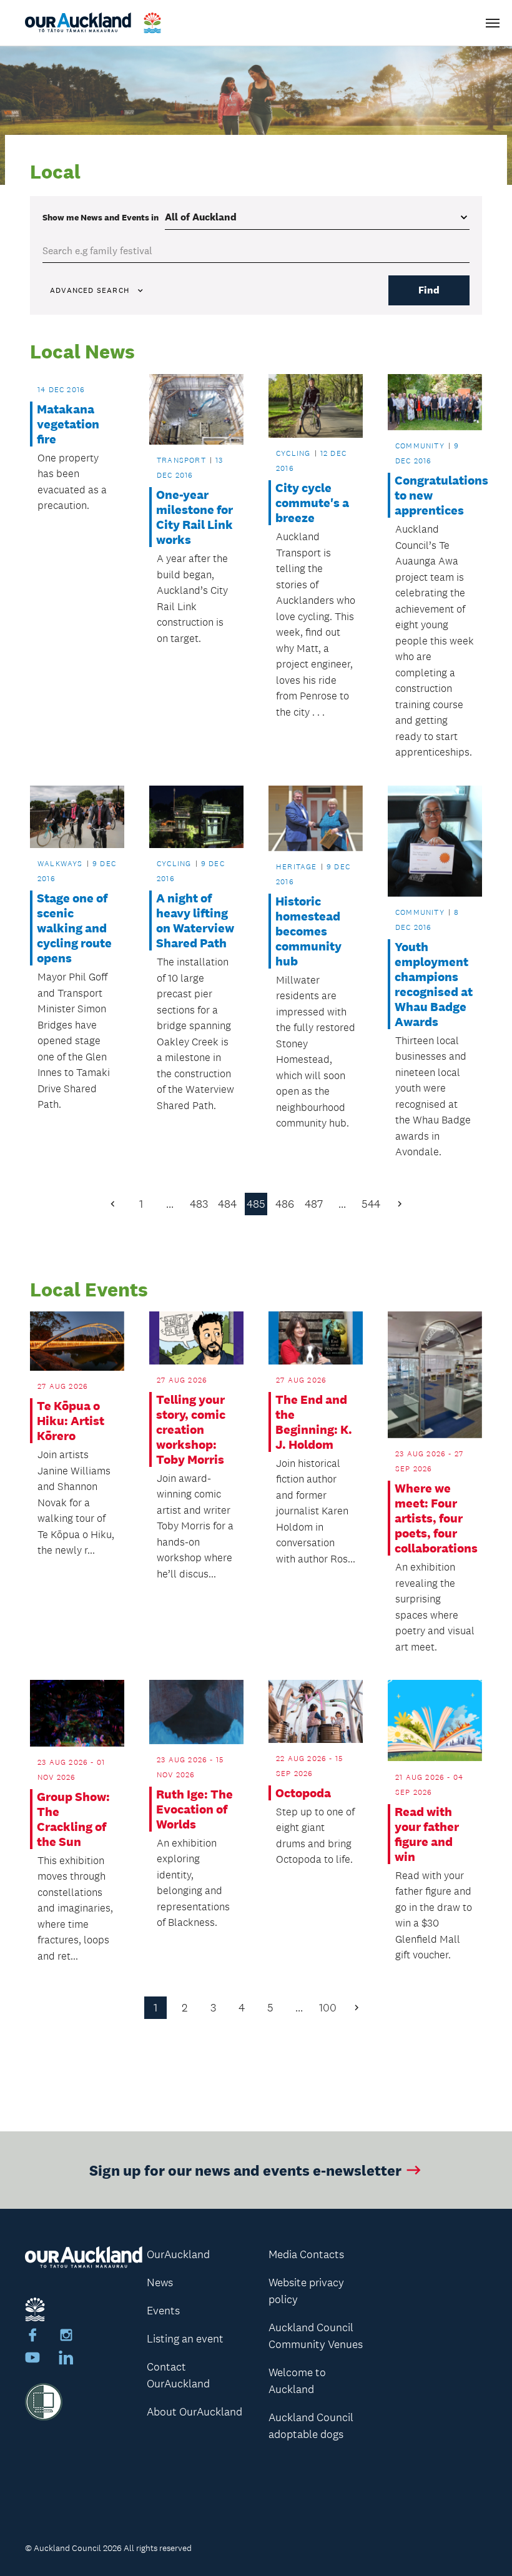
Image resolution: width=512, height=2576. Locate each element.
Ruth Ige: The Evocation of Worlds (194, 1809)
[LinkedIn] (66, 2359)
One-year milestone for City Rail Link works (194, 517)
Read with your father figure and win (427, 1834)
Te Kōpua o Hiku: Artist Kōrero (71, 1421)
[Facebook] (32, 2337)
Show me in (101, 217)
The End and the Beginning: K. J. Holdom (314, 1422)
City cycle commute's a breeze (312, 503)
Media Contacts (306, 2254)
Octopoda (303, 1793)
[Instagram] (66, 2337)
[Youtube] (32, 2359)
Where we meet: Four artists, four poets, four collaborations (435, 1518)
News (160, 2282)
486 (285, 1204)
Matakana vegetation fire (68, 424)
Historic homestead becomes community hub (308, 931)
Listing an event (185, 2339)
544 (371, 1204)
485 (256, 1204)
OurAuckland (178, 2254)
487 (314, 1204)
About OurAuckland (194, 2412)
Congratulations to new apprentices (435, 495)
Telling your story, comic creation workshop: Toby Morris (191, 1429)
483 (199, 1204)
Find (429, 290)
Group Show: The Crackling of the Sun (73, 1819)
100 (328, 2008)
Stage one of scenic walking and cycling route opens (74, 928)
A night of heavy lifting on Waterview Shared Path (195, 920)
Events (163, 2311)
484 (227, 1204)
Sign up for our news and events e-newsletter (245, 2170)
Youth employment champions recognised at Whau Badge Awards (434, 984)
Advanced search (90, 290)
